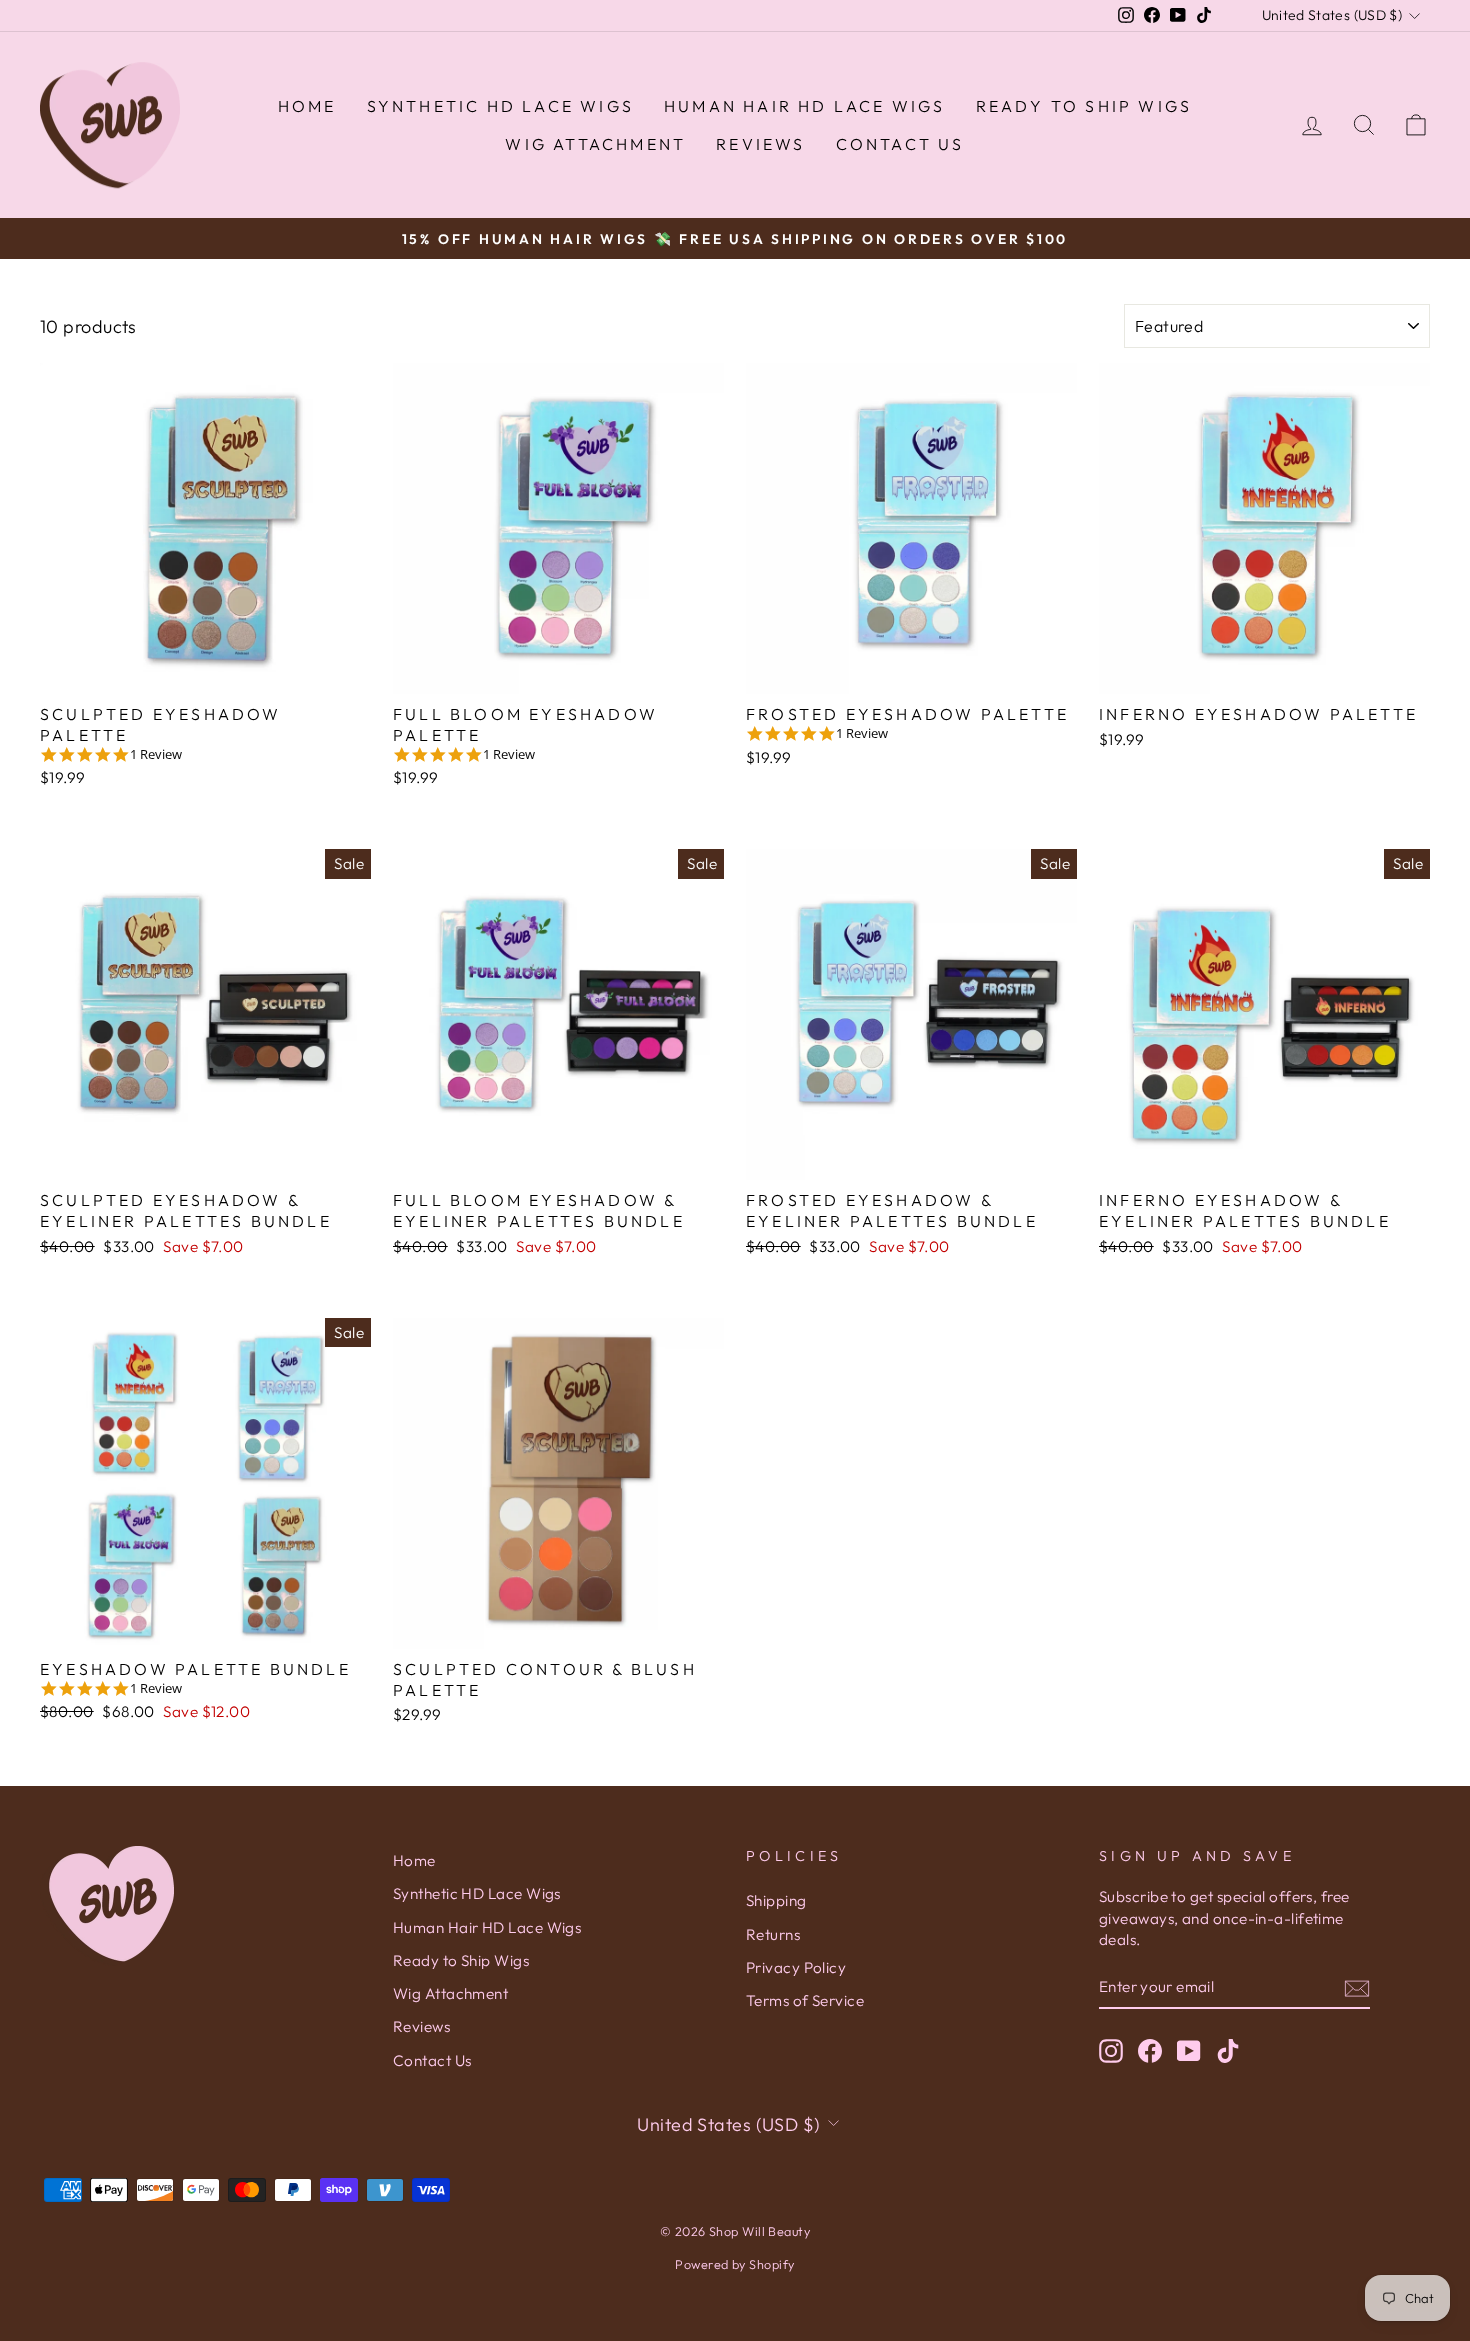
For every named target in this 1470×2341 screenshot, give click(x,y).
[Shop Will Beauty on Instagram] (1111, 2051)
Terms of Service (805, 2000)
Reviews (760, 144)
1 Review (156, 754)
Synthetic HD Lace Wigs (500, 106)
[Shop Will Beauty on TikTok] (1228, 2051)
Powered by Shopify (734, 2264)
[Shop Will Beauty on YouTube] (1189, 2051)
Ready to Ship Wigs (1084, 106)
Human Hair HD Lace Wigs (805, 106)
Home (307, 106)
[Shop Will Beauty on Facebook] (1150, 2051)
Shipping (776, 1900)
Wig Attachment (595, 144)
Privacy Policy (796, 1967)
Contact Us (900, 144)
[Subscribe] (1357, 1987)
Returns (773, 1934)
